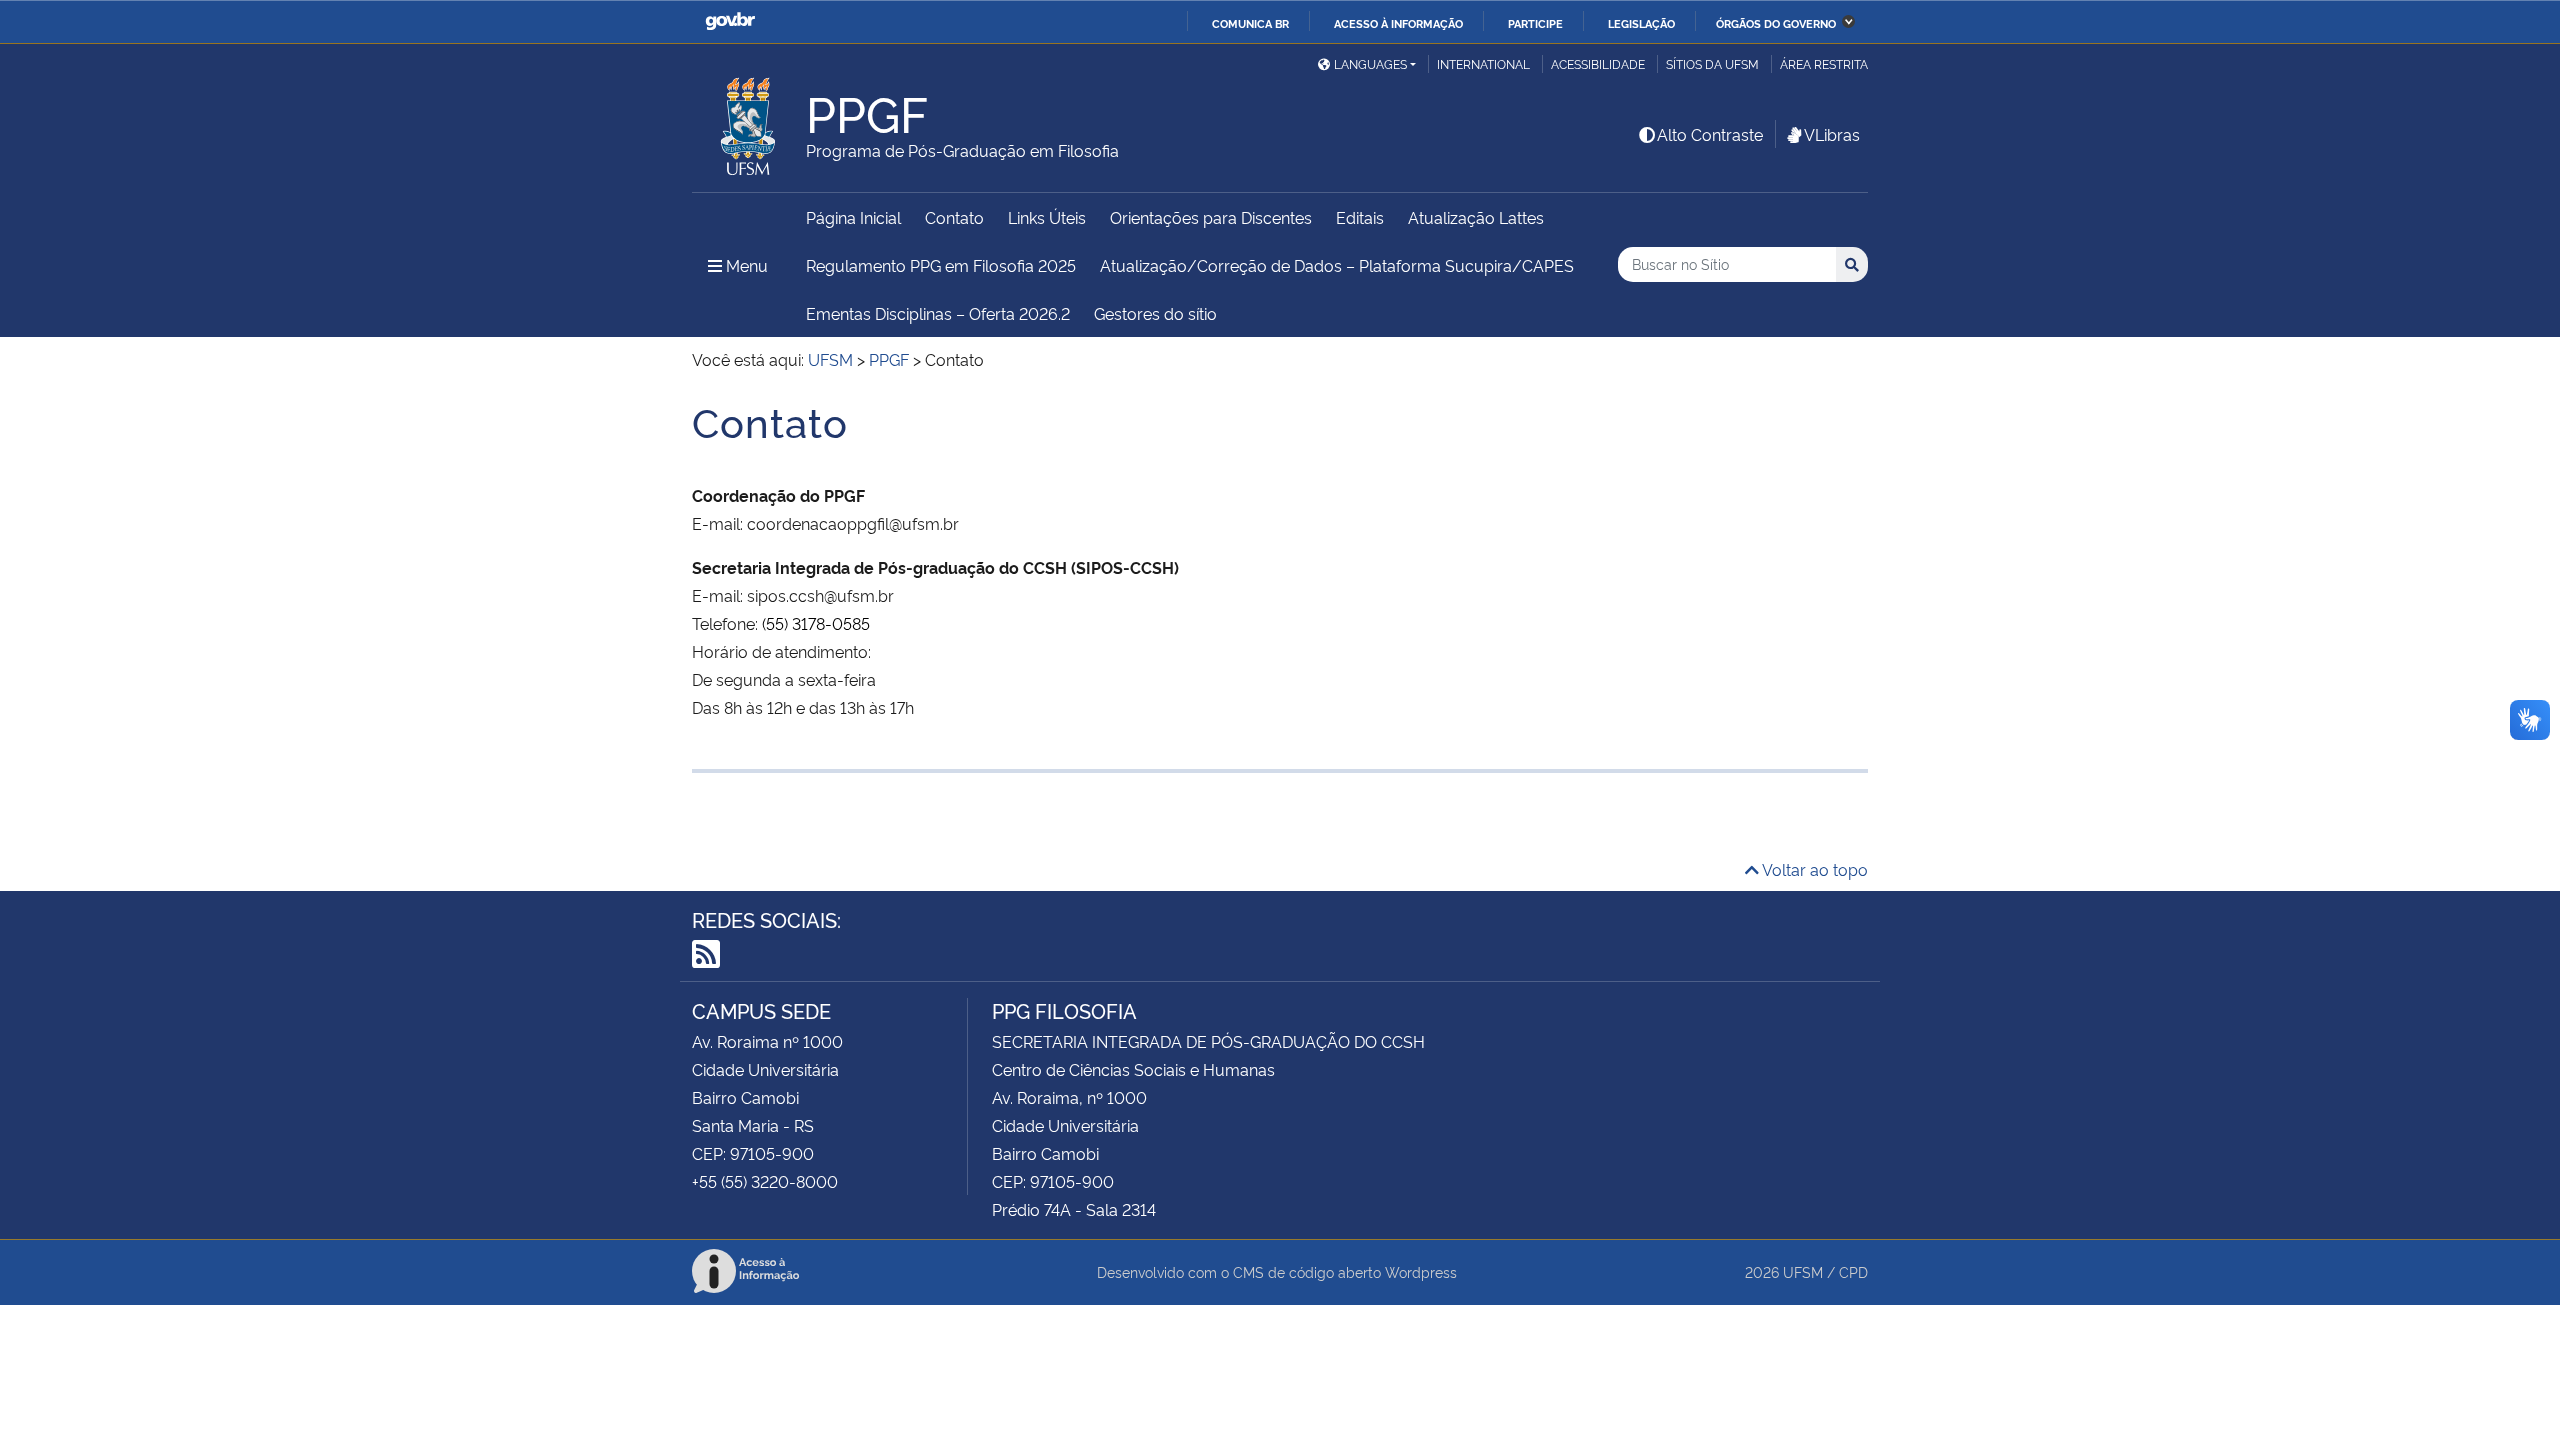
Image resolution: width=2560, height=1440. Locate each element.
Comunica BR (1250, 23)
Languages (1370, 63)
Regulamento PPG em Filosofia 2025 (941, 265)
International (1483, 63)
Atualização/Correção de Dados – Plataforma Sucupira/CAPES (1337, 265)
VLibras (1832, 134)
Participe (1535, 23)
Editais (1360, 217)
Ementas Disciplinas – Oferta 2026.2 (938, 313)
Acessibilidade (1598, 63)
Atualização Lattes (1476, 217)
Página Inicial (853, 217)
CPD (1853, 1271)
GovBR (730, 21)
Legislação (1641, 23)
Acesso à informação (1398, 23)
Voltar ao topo (1813, 869)
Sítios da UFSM (1712, 63)
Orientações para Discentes (1211, 217)
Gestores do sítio (1155, 313)
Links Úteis (1047, 217)
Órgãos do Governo (1776, 23)
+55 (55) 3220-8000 (765, 1181)
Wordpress (1421, 1271)
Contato (954, 217)
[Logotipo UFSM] (749, 121)
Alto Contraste (1710, 134)
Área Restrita (1824, 63)
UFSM (1803, 1271)
